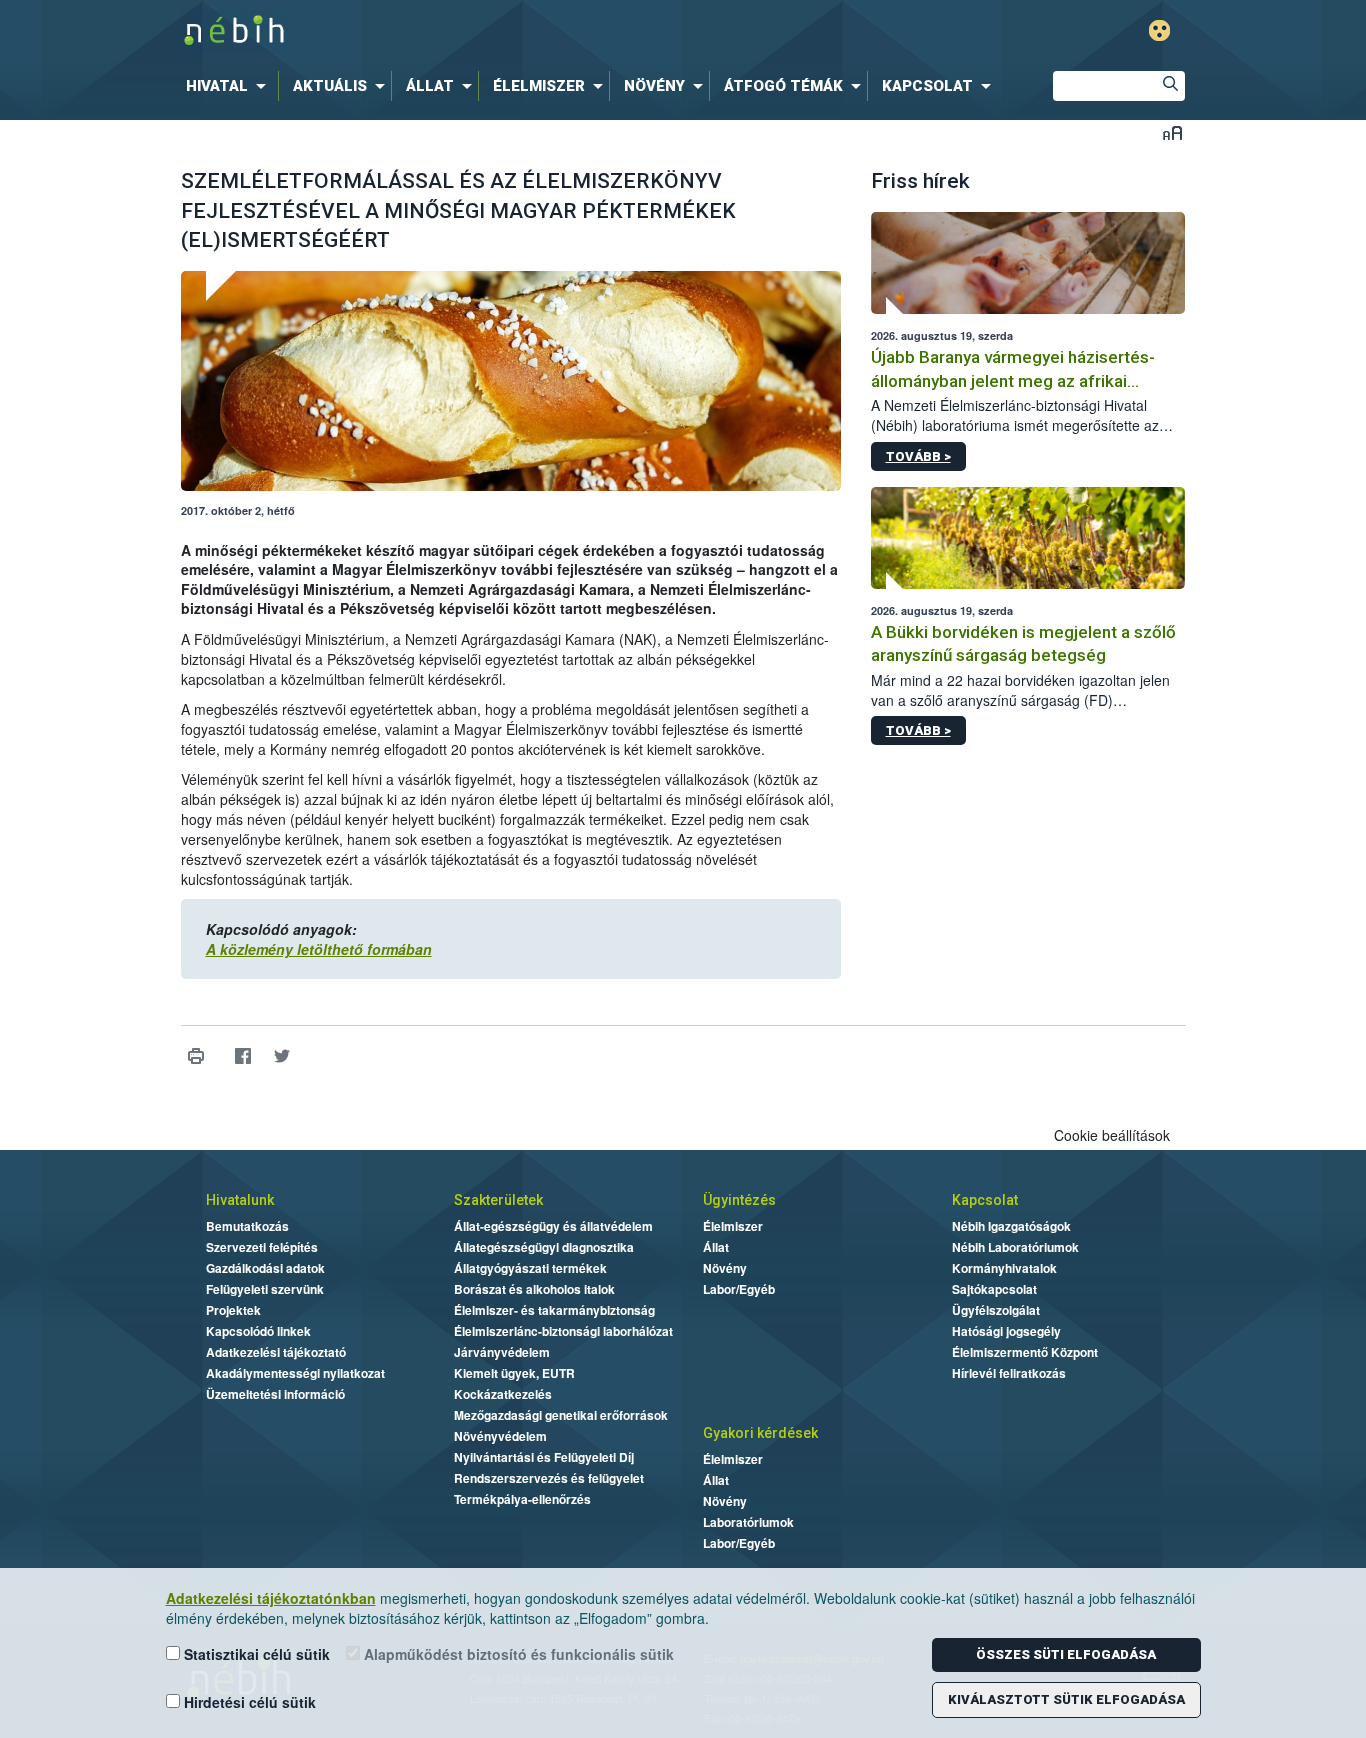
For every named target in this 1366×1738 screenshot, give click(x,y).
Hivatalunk (240, 1200)
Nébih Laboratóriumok (1015, 1247)
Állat (716, 1247)
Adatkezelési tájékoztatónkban (271, 1598)
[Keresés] (1170, 86)
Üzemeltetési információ (275, 1394)
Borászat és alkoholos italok (534, 1289)
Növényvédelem (500, 1436)
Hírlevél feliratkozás (1009, 1373)
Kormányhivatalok (1004, 1268)
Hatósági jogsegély (1006, 1331)
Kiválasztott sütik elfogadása (1066, 1699)
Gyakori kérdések (760, 1433)
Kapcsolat (985, 1200)
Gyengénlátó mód (1159, 30)
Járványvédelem (502, 1352)
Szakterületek (498, 1200)
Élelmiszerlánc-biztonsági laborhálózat (563, 1331)
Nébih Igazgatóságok (1011, 1226)
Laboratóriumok (748, 1522)
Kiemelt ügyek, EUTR (514, 1373)
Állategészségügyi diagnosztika (544, 1247)
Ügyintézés (739, 1200)
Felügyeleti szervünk (265, 1289)
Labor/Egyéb (739, 1289)
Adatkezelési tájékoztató (276, 1352)
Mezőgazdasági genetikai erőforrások (561, 1415)
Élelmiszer (733, 1226)
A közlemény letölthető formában (319, 949)
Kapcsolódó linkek (258, 1331)
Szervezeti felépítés (262, 1247)
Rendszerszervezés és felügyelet (549, 1478)
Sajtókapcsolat (994, 1289)
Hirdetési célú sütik (248, 1702)
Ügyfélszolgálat (996, 1310)
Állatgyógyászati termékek (530, 1268)
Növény (725, 1268)
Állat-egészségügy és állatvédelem (553, 1226)
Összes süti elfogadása (1066, 1654)
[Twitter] (282, 1056)
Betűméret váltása (1172, 132)
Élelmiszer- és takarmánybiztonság (554, 1310)
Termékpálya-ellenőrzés (522, 1499)
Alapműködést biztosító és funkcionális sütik (517, 1654)
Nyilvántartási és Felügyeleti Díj (544, 1457)
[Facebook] (243, 1056)
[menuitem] (230, 86)
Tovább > (918, 456)
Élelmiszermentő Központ (1025, 1352)
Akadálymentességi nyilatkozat (295, 1373)
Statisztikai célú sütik (255, 1654)
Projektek (233, 1310)
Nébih (470, 31)
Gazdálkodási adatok (265, 1268)
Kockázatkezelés (503, 1394)
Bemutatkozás (247, 1226)
